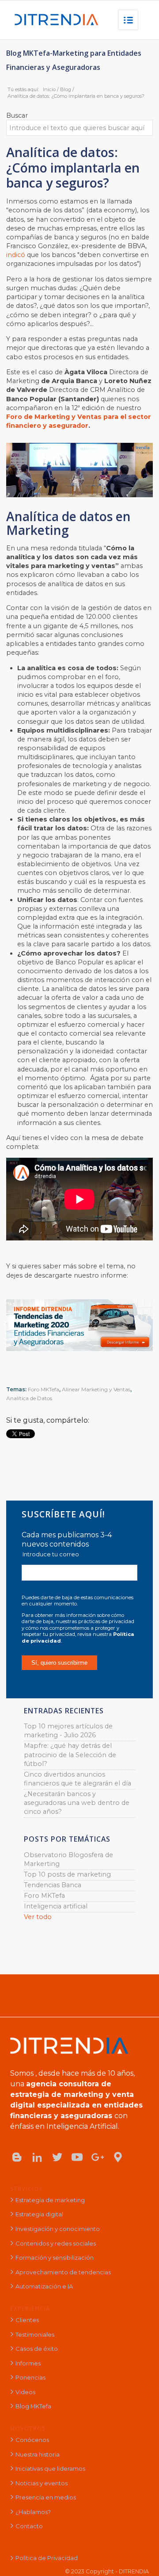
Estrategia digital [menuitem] (39, 2214)
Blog (66, 89)
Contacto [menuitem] (29, 2526)
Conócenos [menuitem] (32, 2440)
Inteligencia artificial (56, 1906)
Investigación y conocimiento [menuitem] (58, 2229)
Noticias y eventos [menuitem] (42, 2483)
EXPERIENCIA (30, 2308)
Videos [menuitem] (25, 2392)
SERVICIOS (26, 2188)
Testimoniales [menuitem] (35, 2334)
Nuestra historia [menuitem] (38, 2454)
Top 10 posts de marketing (67, 1874)
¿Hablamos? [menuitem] (33, 2512)
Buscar (17, 115)
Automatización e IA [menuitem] (44, 2286)
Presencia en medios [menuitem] (46, 2497)
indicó (17, 255)
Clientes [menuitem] (27, 2320)
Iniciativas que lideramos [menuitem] (50, 2469)
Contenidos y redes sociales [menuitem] (56, 2243)
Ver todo (38, 1917)
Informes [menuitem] (28, 2363)
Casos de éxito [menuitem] (37, 2349)
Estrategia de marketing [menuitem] (50, 2200)
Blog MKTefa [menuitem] (33, 2406)
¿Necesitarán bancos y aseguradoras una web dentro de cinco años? (77, 1803)
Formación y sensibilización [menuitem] (55, 2257)
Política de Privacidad (47, 2558)
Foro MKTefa (44, 1389)
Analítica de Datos (29, 1398)
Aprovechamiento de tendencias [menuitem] (63, 2272)
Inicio (49, 89)
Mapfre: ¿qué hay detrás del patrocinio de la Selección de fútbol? (70, 1754)
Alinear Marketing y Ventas (96, 1389)
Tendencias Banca (53, 1885)
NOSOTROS (28, 2428)
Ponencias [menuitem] (30, 2377)
